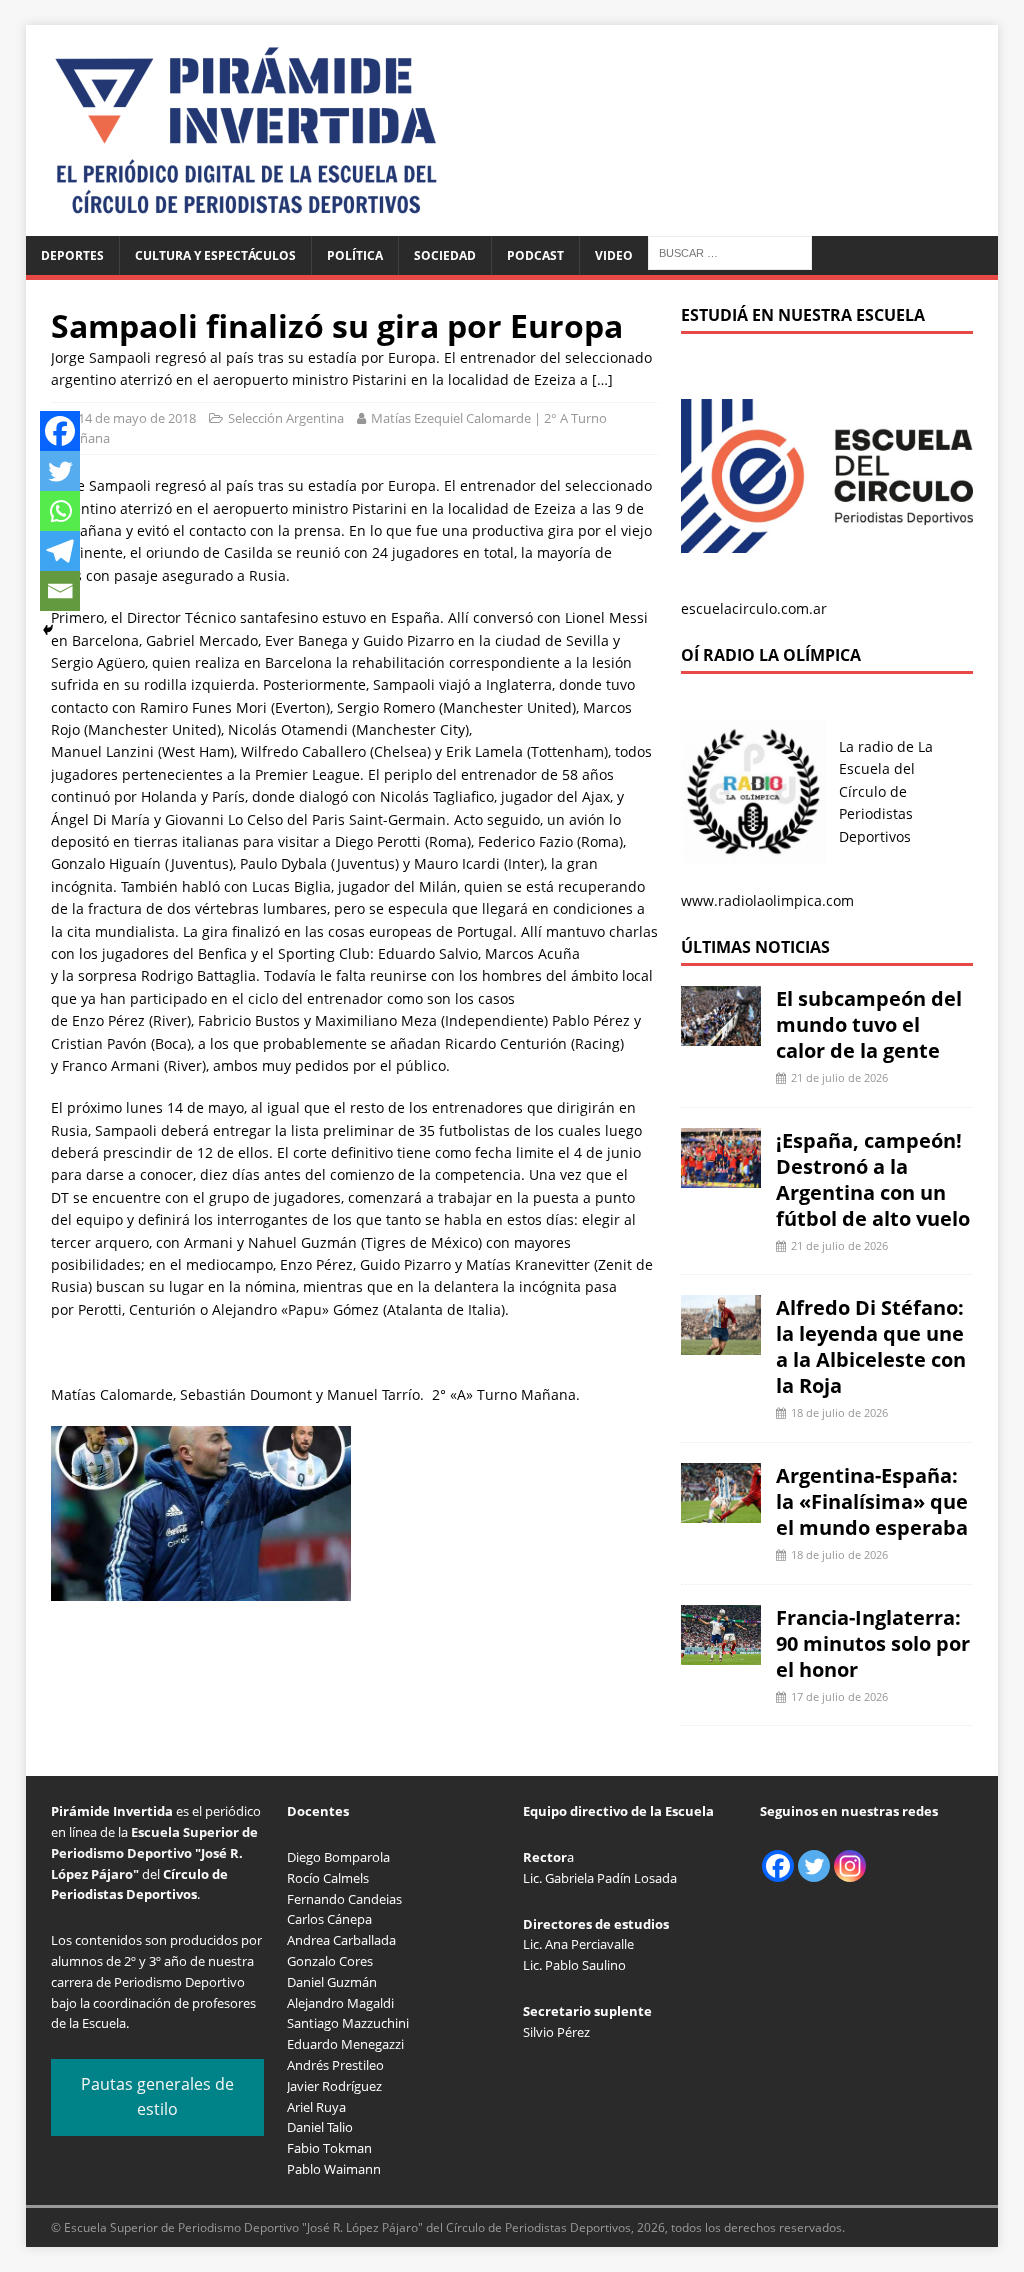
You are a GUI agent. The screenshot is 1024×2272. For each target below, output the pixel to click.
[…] (602, 379)
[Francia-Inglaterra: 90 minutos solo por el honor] (721, 1652)
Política (355, 255)
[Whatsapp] (60, 511)
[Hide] (48, 630)
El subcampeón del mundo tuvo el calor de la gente (869, 1024)
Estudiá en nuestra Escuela (803, 315)
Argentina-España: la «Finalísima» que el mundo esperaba (872, 1501)
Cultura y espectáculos (215, 255)
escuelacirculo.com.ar (754, 608)
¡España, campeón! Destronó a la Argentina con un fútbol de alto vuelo (873, 1179)
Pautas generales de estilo (157, 2097)
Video (614, 255)
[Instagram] (850, 1866)
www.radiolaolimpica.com (767, 900)
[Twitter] (60, 471)
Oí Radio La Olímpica (771, 655)
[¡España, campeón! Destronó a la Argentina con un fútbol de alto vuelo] (721, 1175)
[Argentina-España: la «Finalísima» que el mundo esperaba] (721, 1511)
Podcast (535, 255)
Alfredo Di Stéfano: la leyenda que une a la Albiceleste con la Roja (871, 1346)
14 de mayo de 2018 (137, 418)
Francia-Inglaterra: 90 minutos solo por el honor (873, 1643)
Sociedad (445, 255)
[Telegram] (60, 551)
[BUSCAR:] (730, 251)
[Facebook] (60, 431)
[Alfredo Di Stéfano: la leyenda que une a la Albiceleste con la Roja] (721, 1343)
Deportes (72, 255)
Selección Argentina (286, 418)
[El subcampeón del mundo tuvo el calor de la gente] (721, 1034)
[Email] (60, 591)
